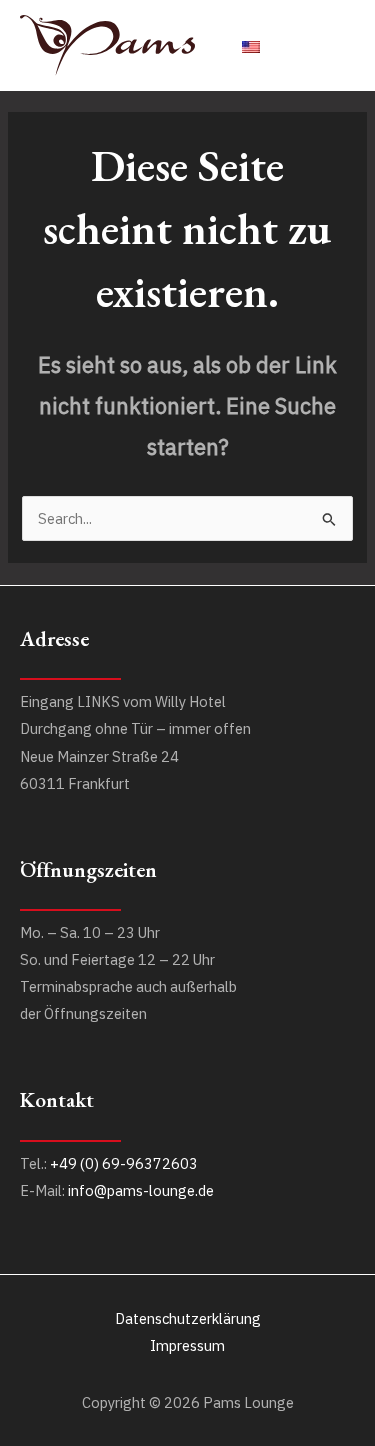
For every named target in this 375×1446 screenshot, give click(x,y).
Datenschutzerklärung (188, 1318)
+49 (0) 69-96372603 (124, 1163)
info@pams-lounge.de (141, 1190)
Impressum (187, 1345)
